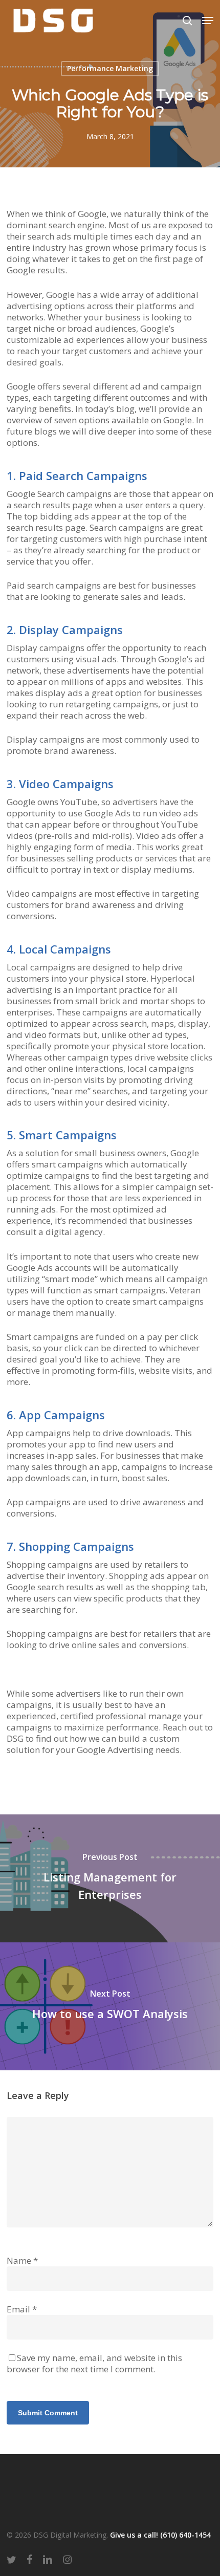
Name (22, 2260)
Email (22, 2309)
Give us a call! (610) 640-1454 (160, 2535)
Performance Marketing (110, 68)
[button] (208, 20)
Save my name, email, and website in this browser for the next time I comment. (94, 2363)
